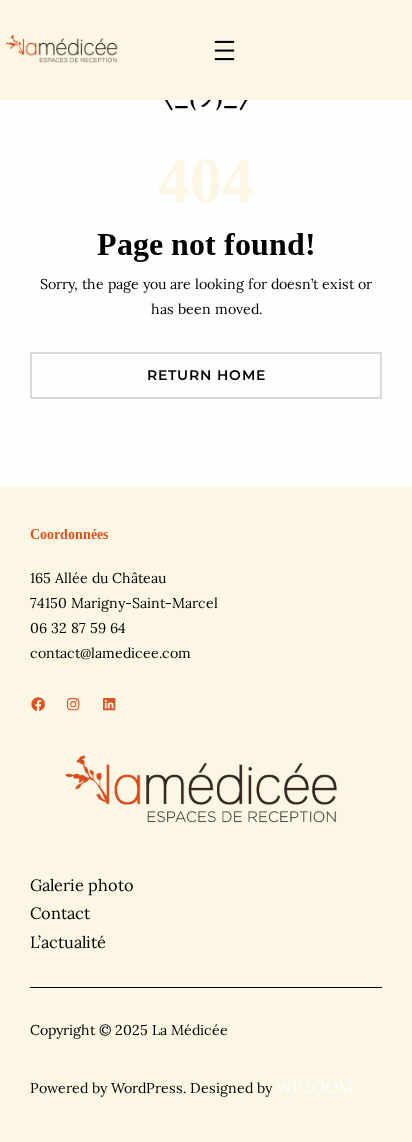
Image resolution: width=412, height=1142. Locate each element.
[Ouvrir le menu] (224, 50)
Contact (60, 913)
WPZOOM (314, 1087)
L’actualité (68, 942)
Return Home (206, 375)
